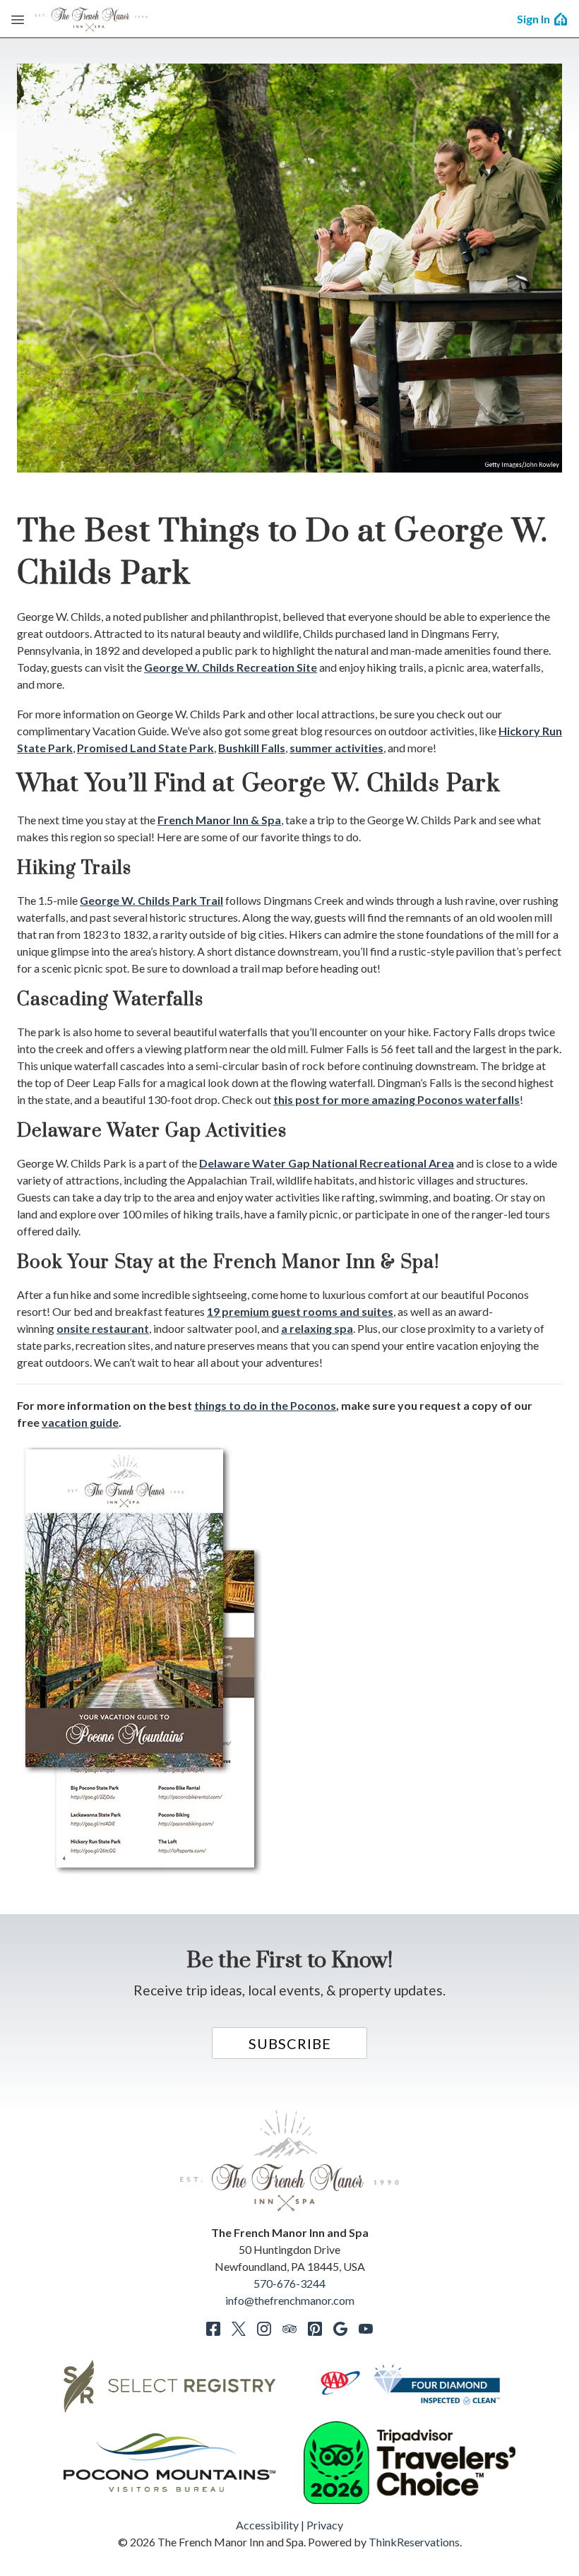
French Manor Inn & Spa (219, 820)
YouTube (366, 2329)
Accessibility (267, 2525)
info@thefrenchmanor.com (290, 2300)
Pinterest (315, 2329)
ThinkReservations (414, 2542)
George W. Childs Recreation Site (231, 667)
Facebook (213, 2329)
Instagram (264, 2329)
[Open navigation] (18, 19)
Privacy (325, 2525)
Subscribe (290, 2043)
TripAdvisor (289, 2329)
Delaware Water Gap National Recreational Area (327, 1163)
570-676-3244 (289, 2283)
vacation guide (80, 1422)
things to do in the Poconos (265, 1405)
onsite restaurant (103, 1328)
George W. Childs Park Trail (151, 900)
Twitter (239, 2329)
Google (340, 2329)
